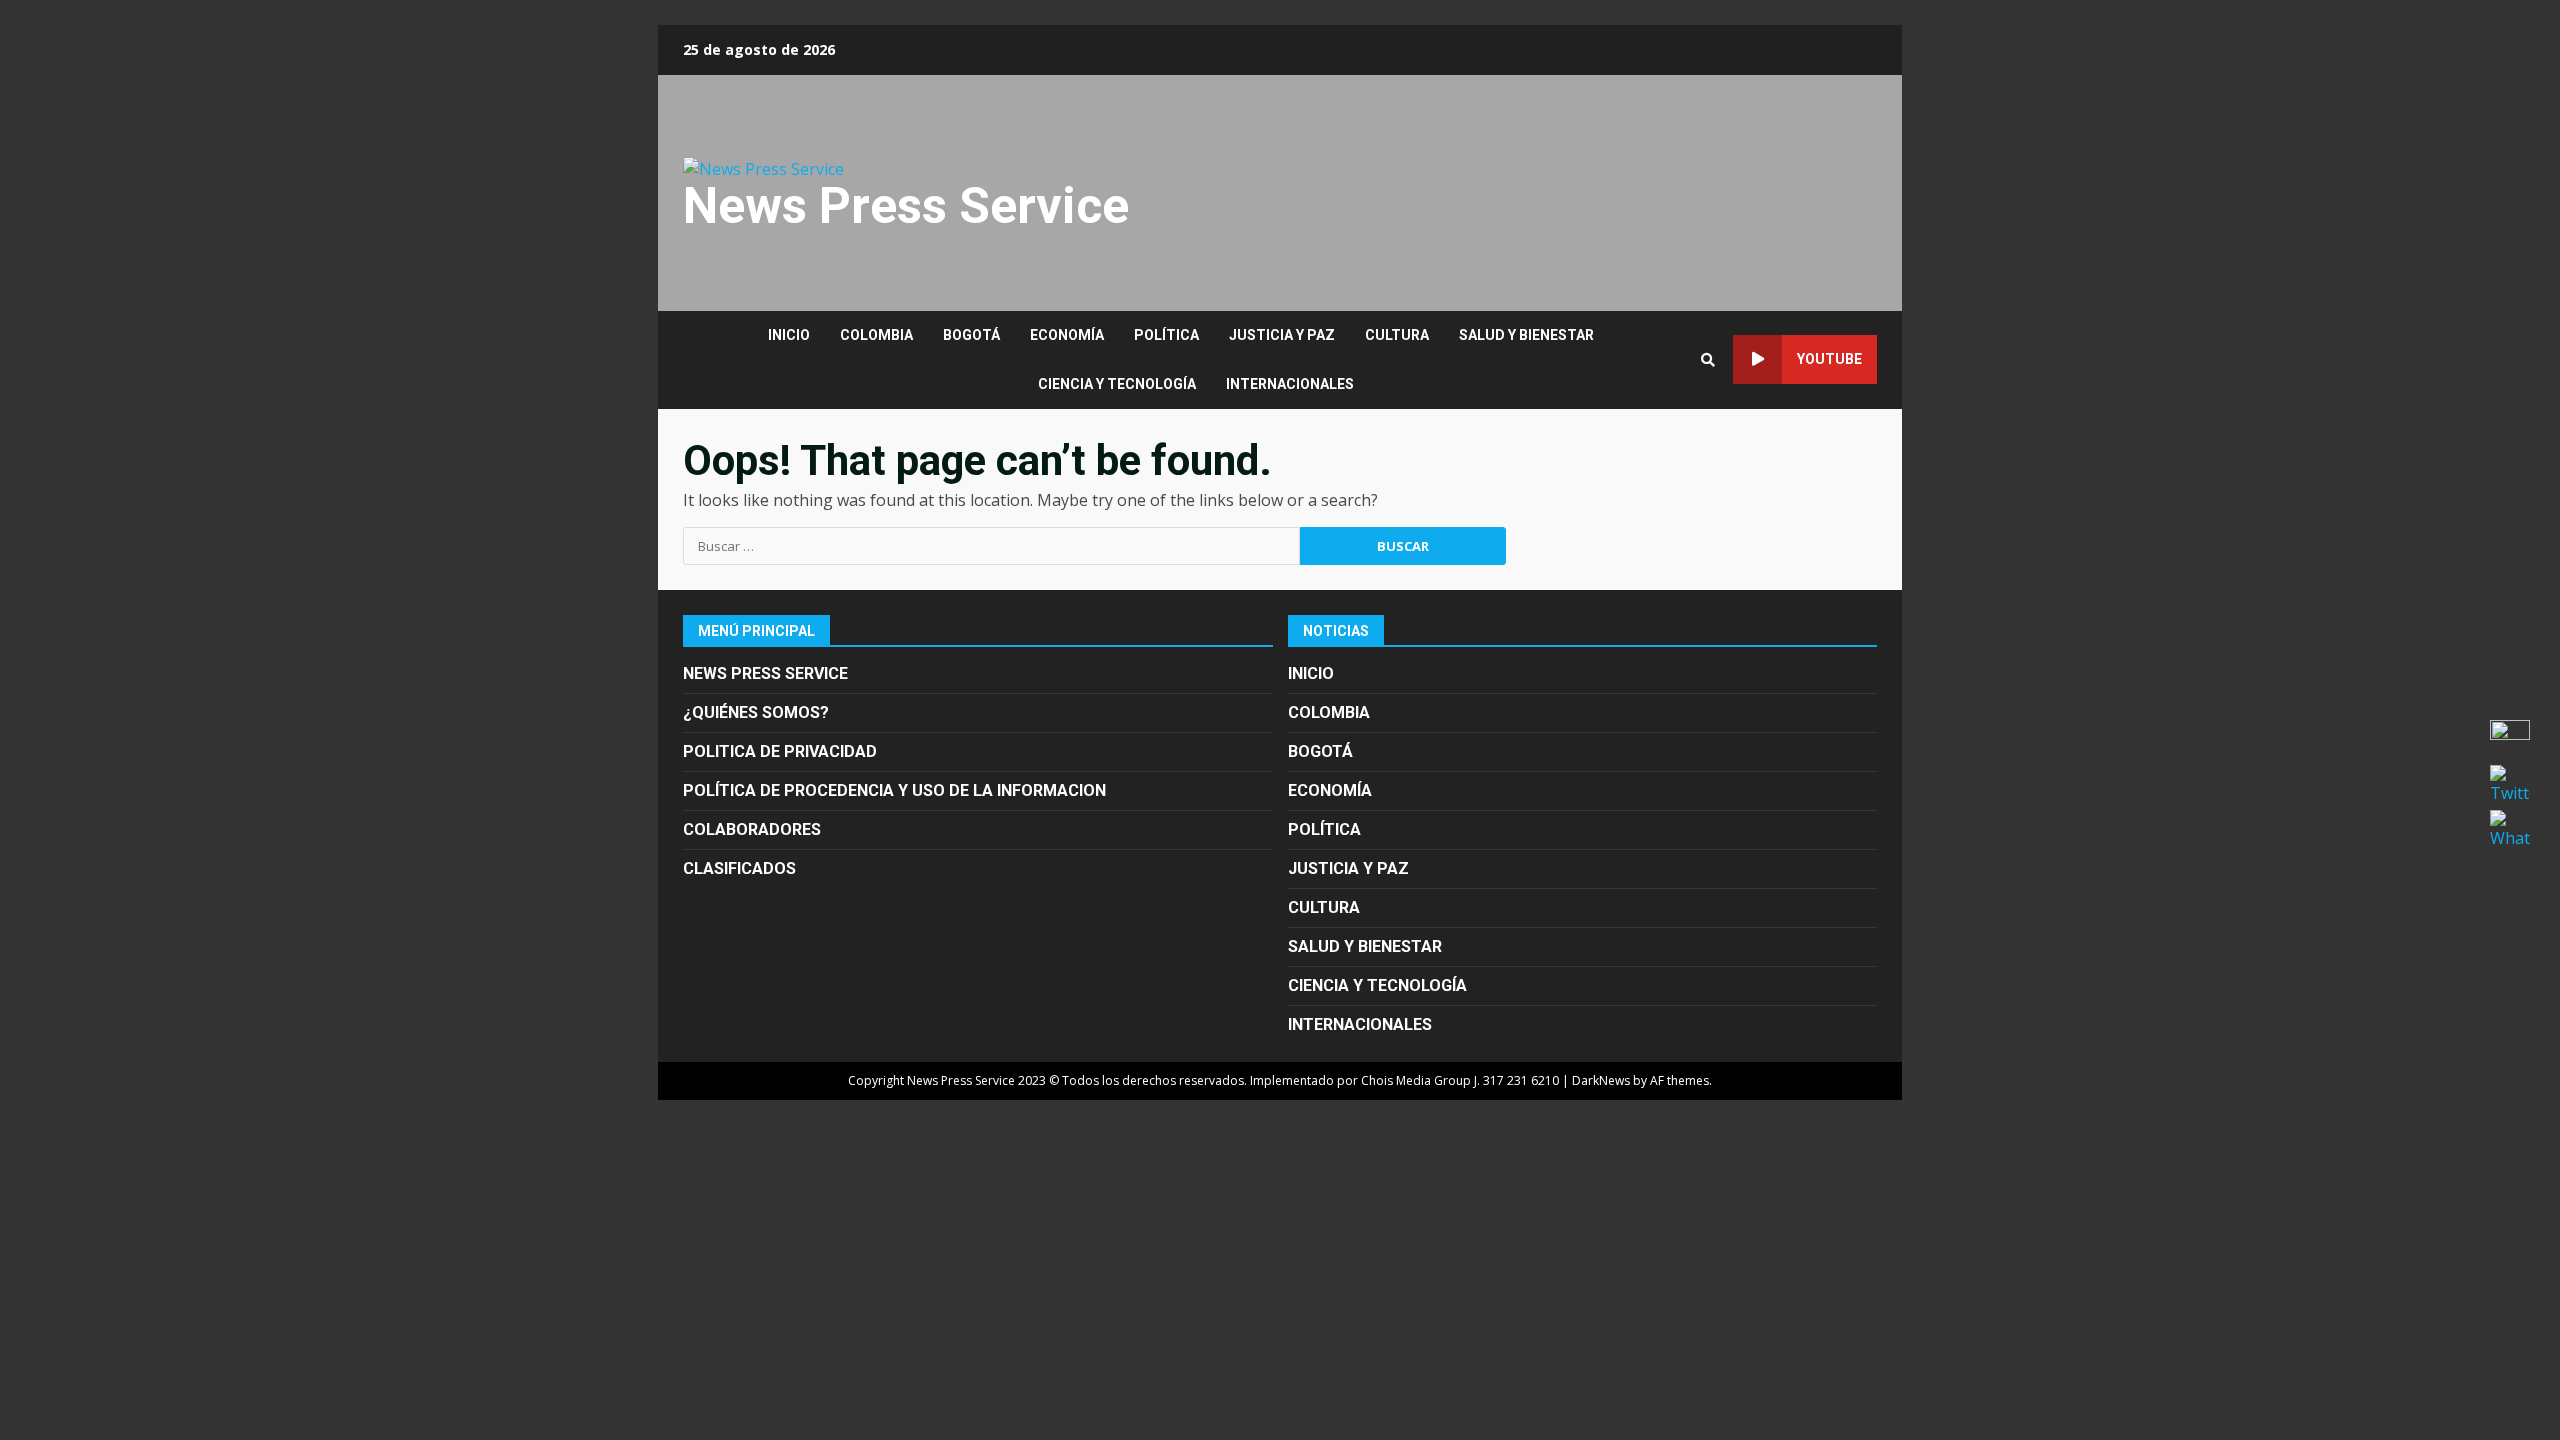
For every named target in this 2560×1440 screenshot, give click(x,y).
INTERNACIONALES (1290, 384)
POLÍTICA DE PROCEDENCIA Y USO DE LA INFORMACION (894, 790)
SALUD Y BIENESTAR (1526, 335)
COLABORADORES (752, 829)
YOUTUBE (1829, 359)
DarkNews (1601, 1080)
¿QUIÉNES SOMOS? (756, 712)
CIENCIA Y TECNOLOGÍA (1117, 384)
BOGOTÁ (971, 335)
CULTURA (1397, 335)
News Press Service (906, 206)
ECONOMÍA (1067, 335)
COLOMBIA (876, 335)
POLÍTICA (1166, 335)
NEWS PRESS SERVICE (765, 673)
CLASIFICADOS (739, 868)
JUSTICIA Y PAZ (1282, 335)
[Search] (1708, 360)
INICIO (789, 335)
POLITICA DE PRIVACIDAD (780, 751)
